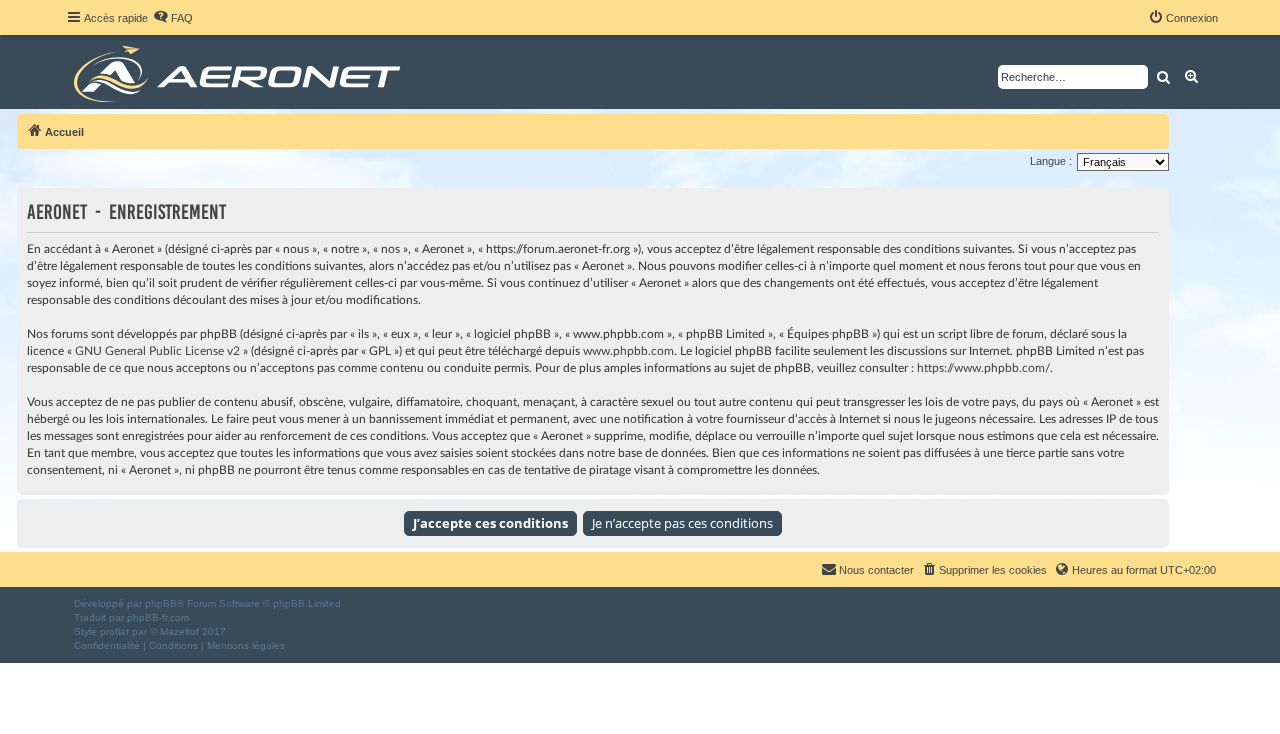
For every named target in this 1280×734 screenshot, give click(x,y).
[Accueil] (240, 72)
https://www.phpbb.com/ (983, 368)
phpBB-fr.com (158, 617)
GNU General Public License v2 (157, 351)
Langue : (1051, 161)
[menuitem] (173, 18)
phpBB (161, 603)
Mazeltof (179, 631)
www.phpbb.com (628, 351)
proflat (114, 631)
